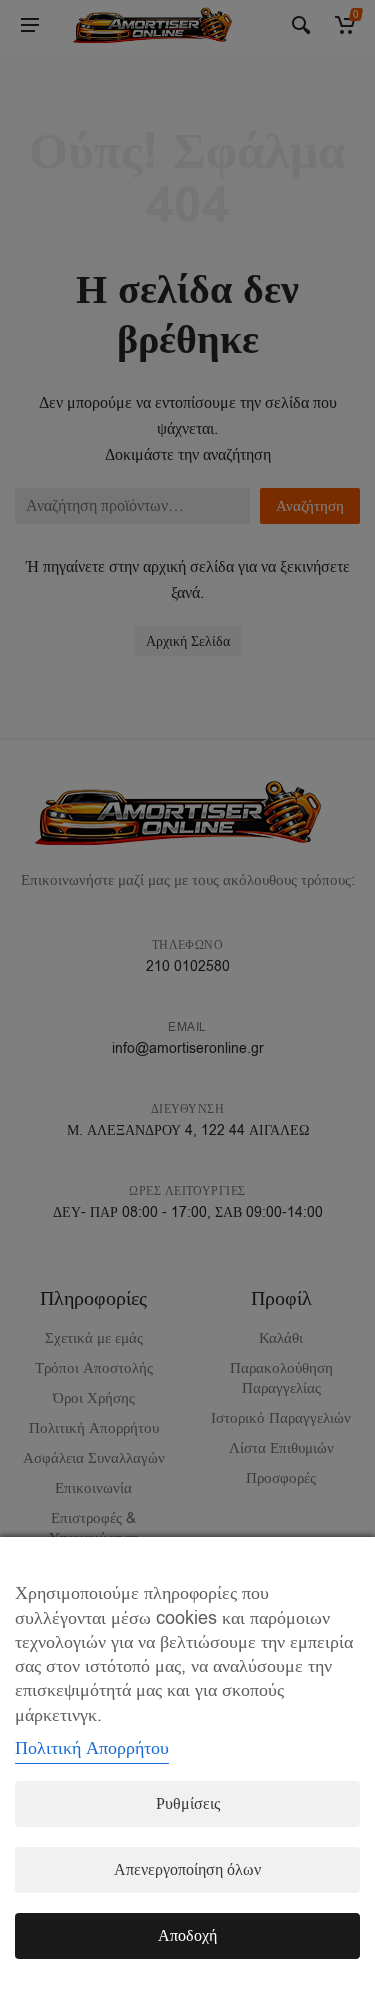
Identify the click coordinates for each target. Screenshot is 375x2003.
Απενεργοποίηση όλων (187, 1870)
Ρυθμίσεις (188, 1804)
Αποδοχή (187, 1936)
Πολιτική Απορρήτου (92, 1748)
